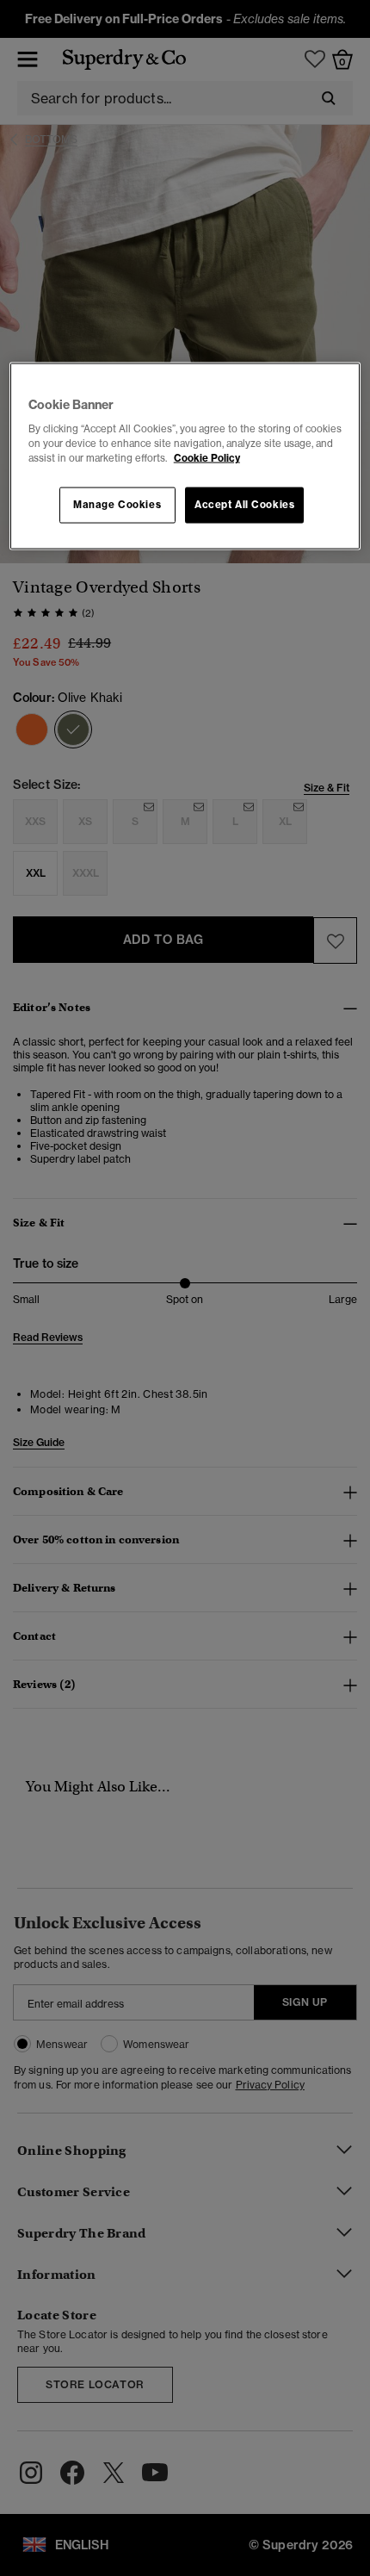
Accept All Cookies (244, 505)
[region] (185, 456)
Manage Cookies (117, 505)
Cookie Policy (207, 458)
